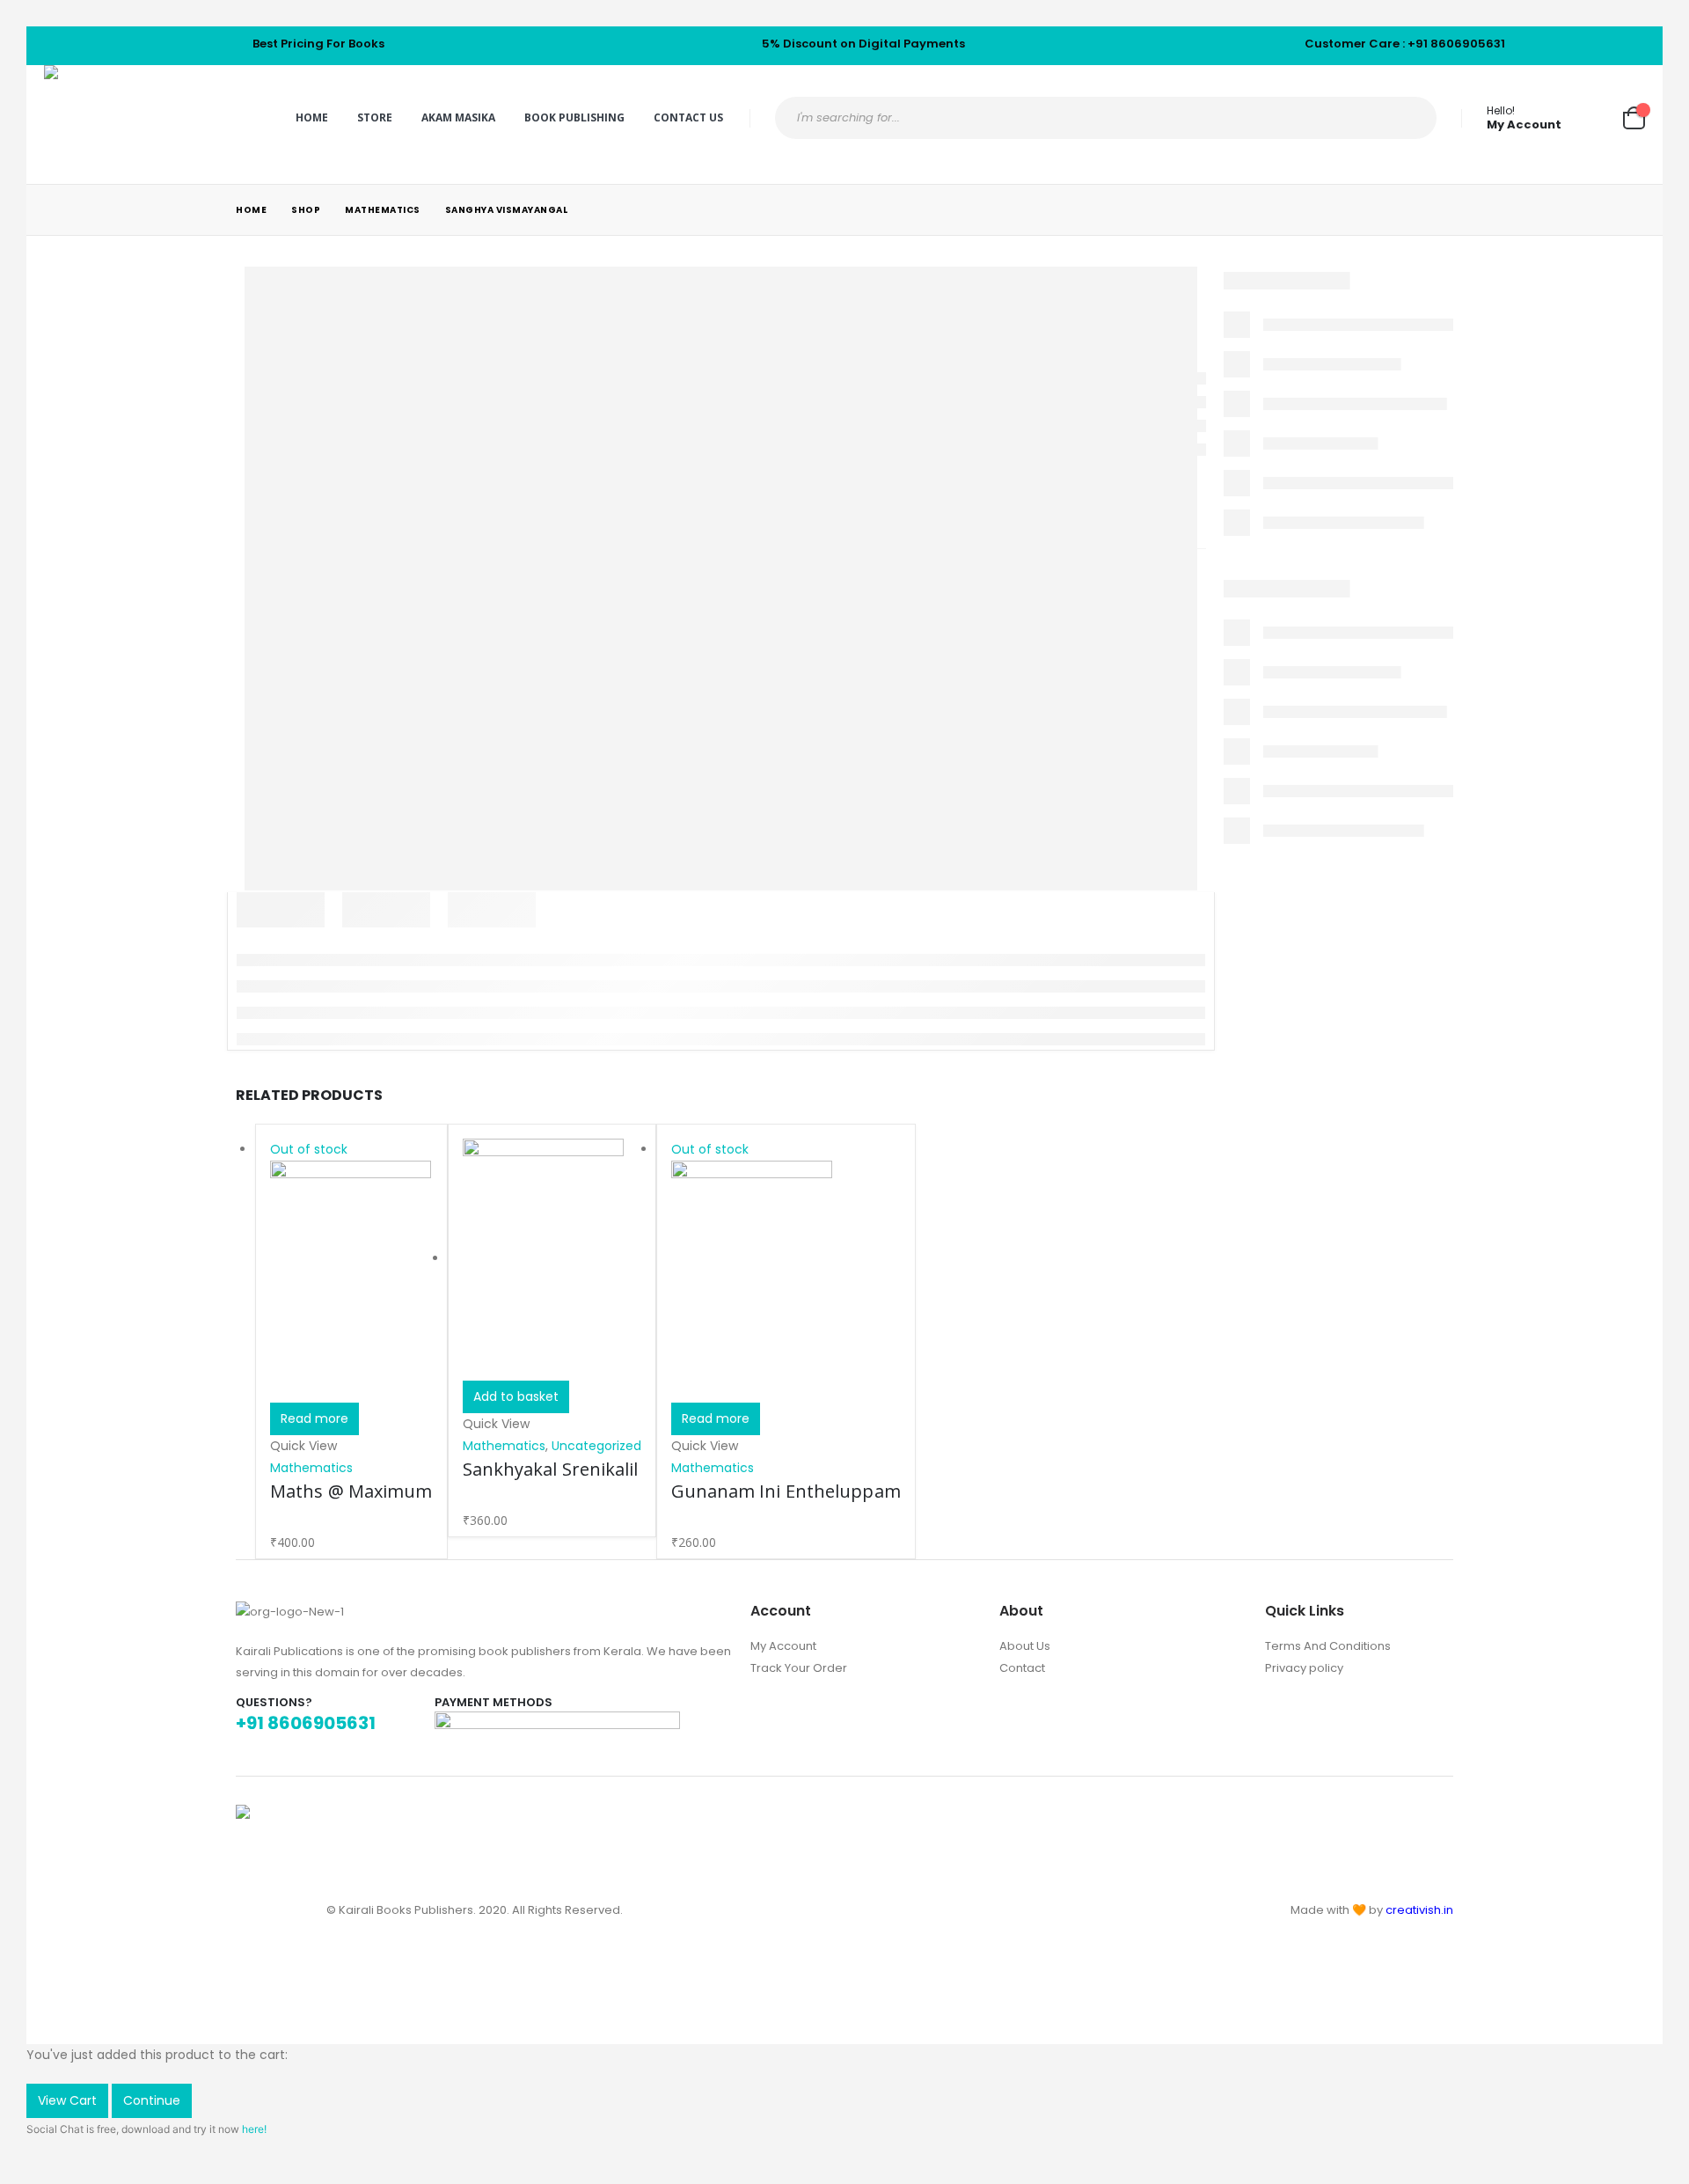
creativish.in (1419, 1910)
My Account (783, 1646)
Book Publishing (574, 117)
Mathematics (311, 1468)
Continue (152, 2100)
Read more (314, 1418)
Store (375, 117)
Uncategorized (596, 1446)
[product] (552, 1260)
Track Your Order (799, 1668)
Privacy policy (1304, 1668)
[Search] (1408, 118)
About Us (1025, 1646)
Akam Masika (458, 117)
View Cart (67, 2100)
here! (254, 2129)
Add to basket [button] (516, 1396)
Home (312, 117)
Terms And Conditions (1328, 1646)
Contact (1022, 1668)
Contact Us (688, 117)
